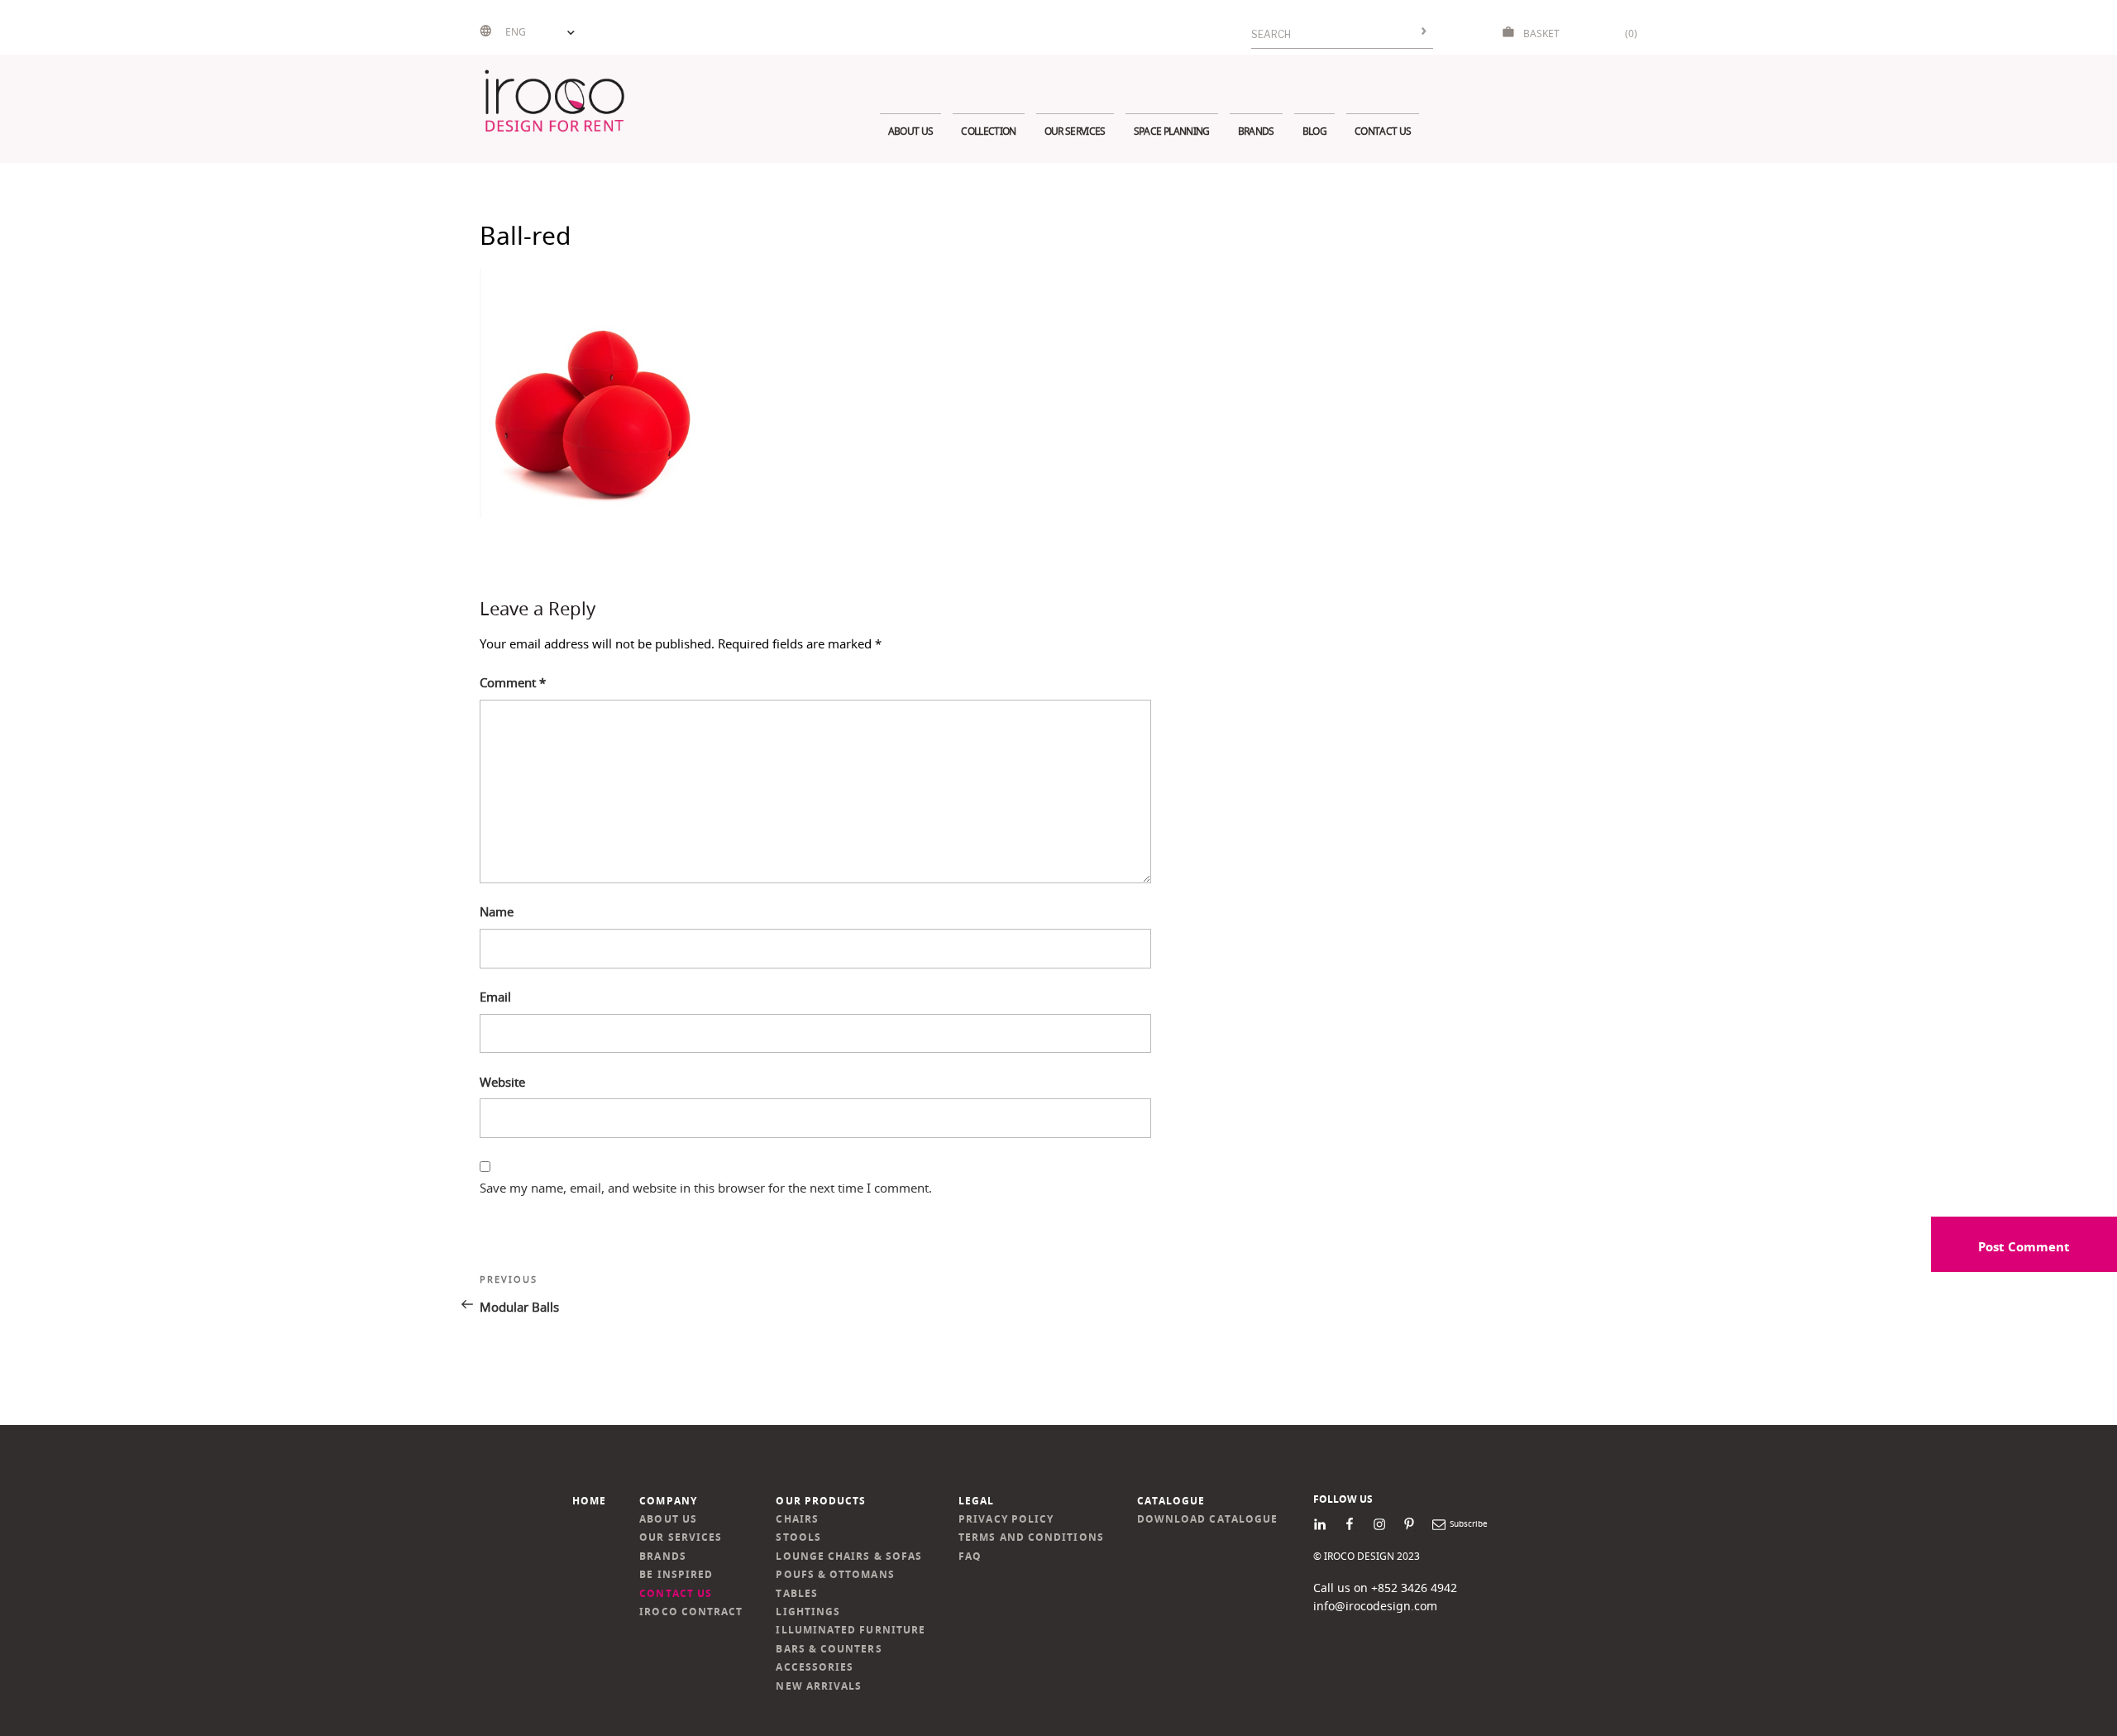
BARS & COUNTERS (829, 1649)
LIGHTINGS (808, 1612)
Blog (1314, 131)
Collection (988, 131)
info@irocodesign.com (1375, 1606)
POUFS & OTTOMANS (835, 1574)
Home (589, 1501)
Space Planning (1172, 131)
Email (495, 997)
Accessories (815, 1667)
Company (668, 1501)
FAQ (970, 1556)
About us (911, 131)
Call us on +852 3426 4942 (1385, 1588)
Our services (1075, 131)
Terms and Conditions (1031, 1537)
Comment (513, 682)
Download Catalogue (1207, 1519)
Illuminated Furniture (851, 1630)
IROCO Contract (691, 1612)
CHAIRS (797, 1519)
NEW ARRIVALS (819, 1686)
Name (497, 911)
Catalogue (1171, 1501)
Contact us (1383, 131)
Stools (798, 1537)
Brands (1256, 131)
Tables (796, 1593)
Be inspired (676, 1574)
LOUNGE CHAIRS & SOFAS (849, 1556)
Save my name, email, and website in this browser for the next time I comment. (706, 1188)
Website (502, 1082)
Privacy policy (1006, 1519)
